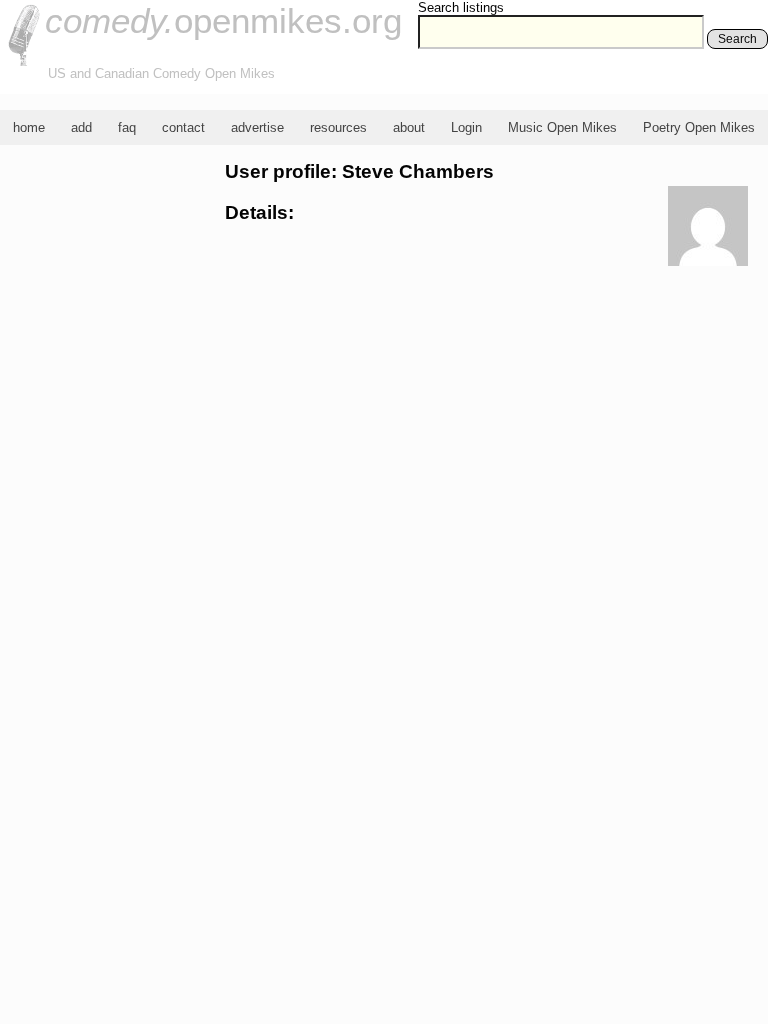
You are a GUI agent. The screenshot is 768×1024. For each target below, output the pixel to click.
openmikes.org (223, 20)
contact (183, 127)
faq (127, 127)
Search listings (461, 7)
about (409, 127)
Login (466, 127)
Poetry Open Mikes (699, 127)
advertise (257, 127)
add (81, 127)
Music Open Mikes (562, 127)
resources (338, 127)
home (29, 127)
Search (737, 39)
